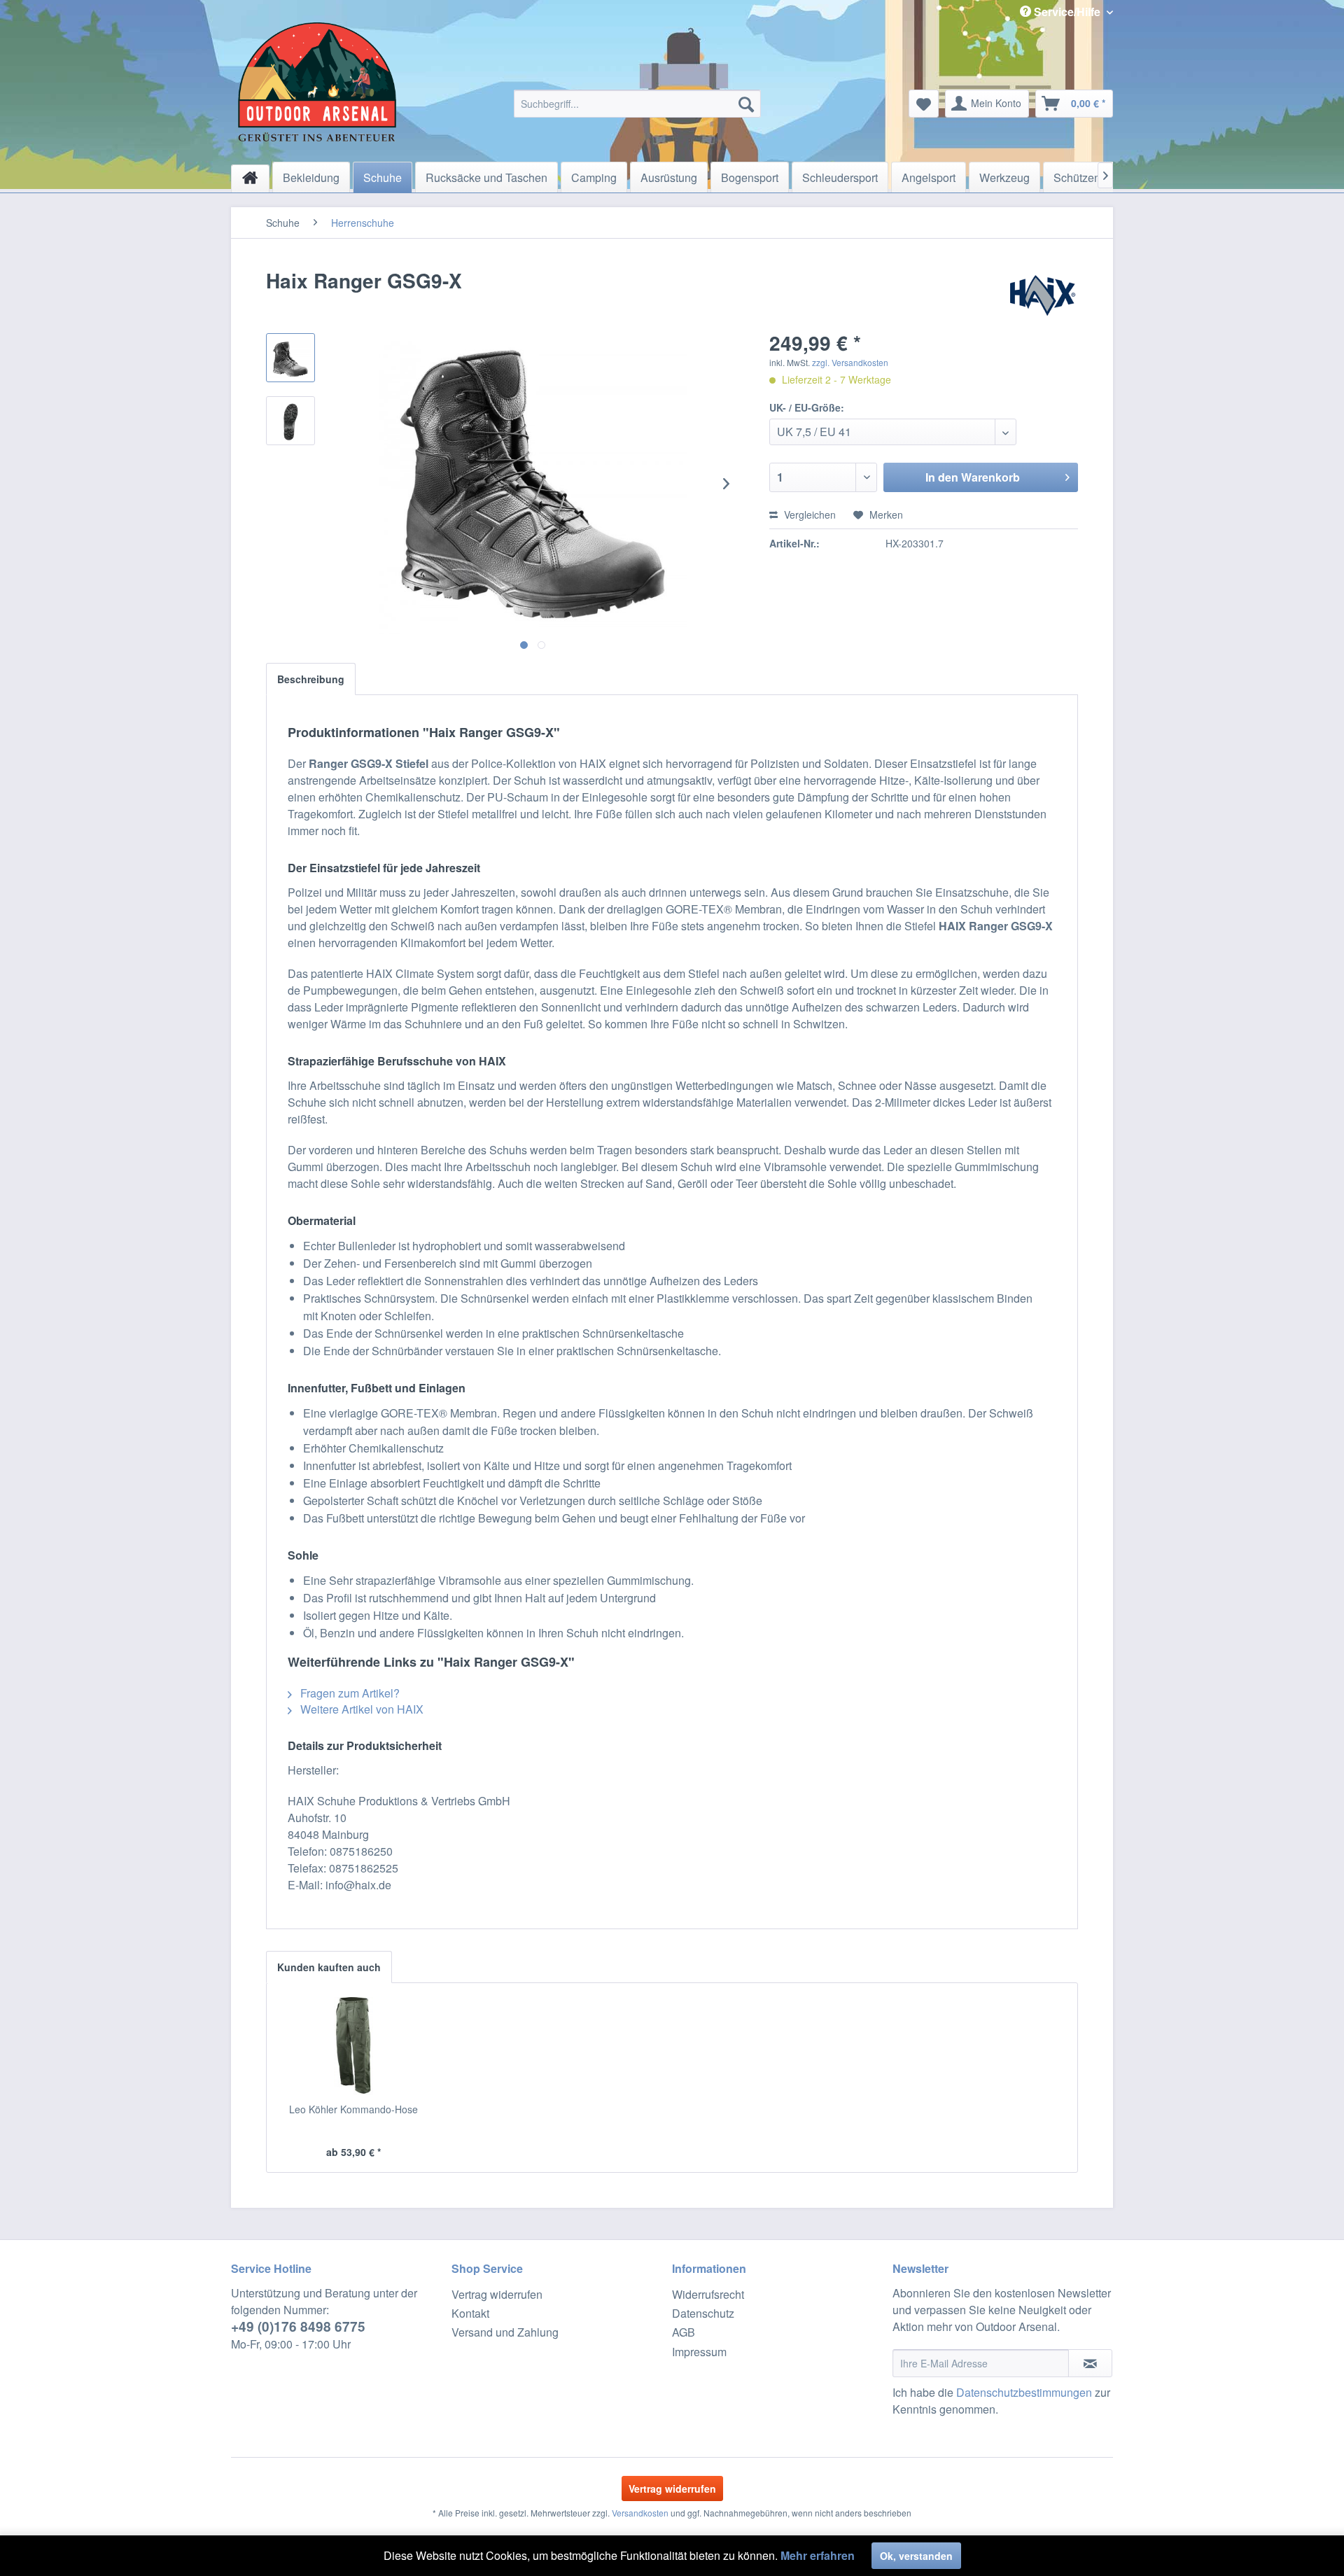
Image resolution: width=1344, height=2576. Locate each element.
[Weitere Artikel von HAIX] (1044, 295)
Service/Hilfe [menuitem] (1067, 12)
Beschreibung (311, 679)
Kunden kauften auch (329, 1967)
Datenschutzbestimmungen (1024, 2392)
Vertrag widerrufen (497, 2294)
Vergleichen (808, 514)
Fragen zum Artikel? (349, 1693)
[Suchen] (746, 104)
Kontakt (470, 2313)
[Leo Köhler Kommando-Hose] (353, 2046)
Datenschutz (703, 2313)
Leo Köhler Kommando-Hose (353, 2109)
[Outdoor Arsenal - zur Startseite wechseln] (317, 82)
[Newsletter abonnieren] (1090, 2363)
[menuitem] (637, 104)
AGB (684, 2332)
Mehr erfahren (818, 2555)
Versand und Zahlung (505, 2332)
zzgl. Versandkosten (850, 362)
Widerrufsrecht (708, 2294)
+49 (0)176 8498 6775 (298, 2326)
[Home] (250, 178)
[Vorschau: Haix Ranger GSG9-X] (290, 358)
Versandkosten (640, 2513)
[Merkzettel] (924, 104)
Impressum (699, 2352)
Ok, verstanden (916, 2556)
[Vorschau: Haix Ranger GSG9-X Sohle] (290, 421)
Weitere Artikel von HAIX (360, 1709)
